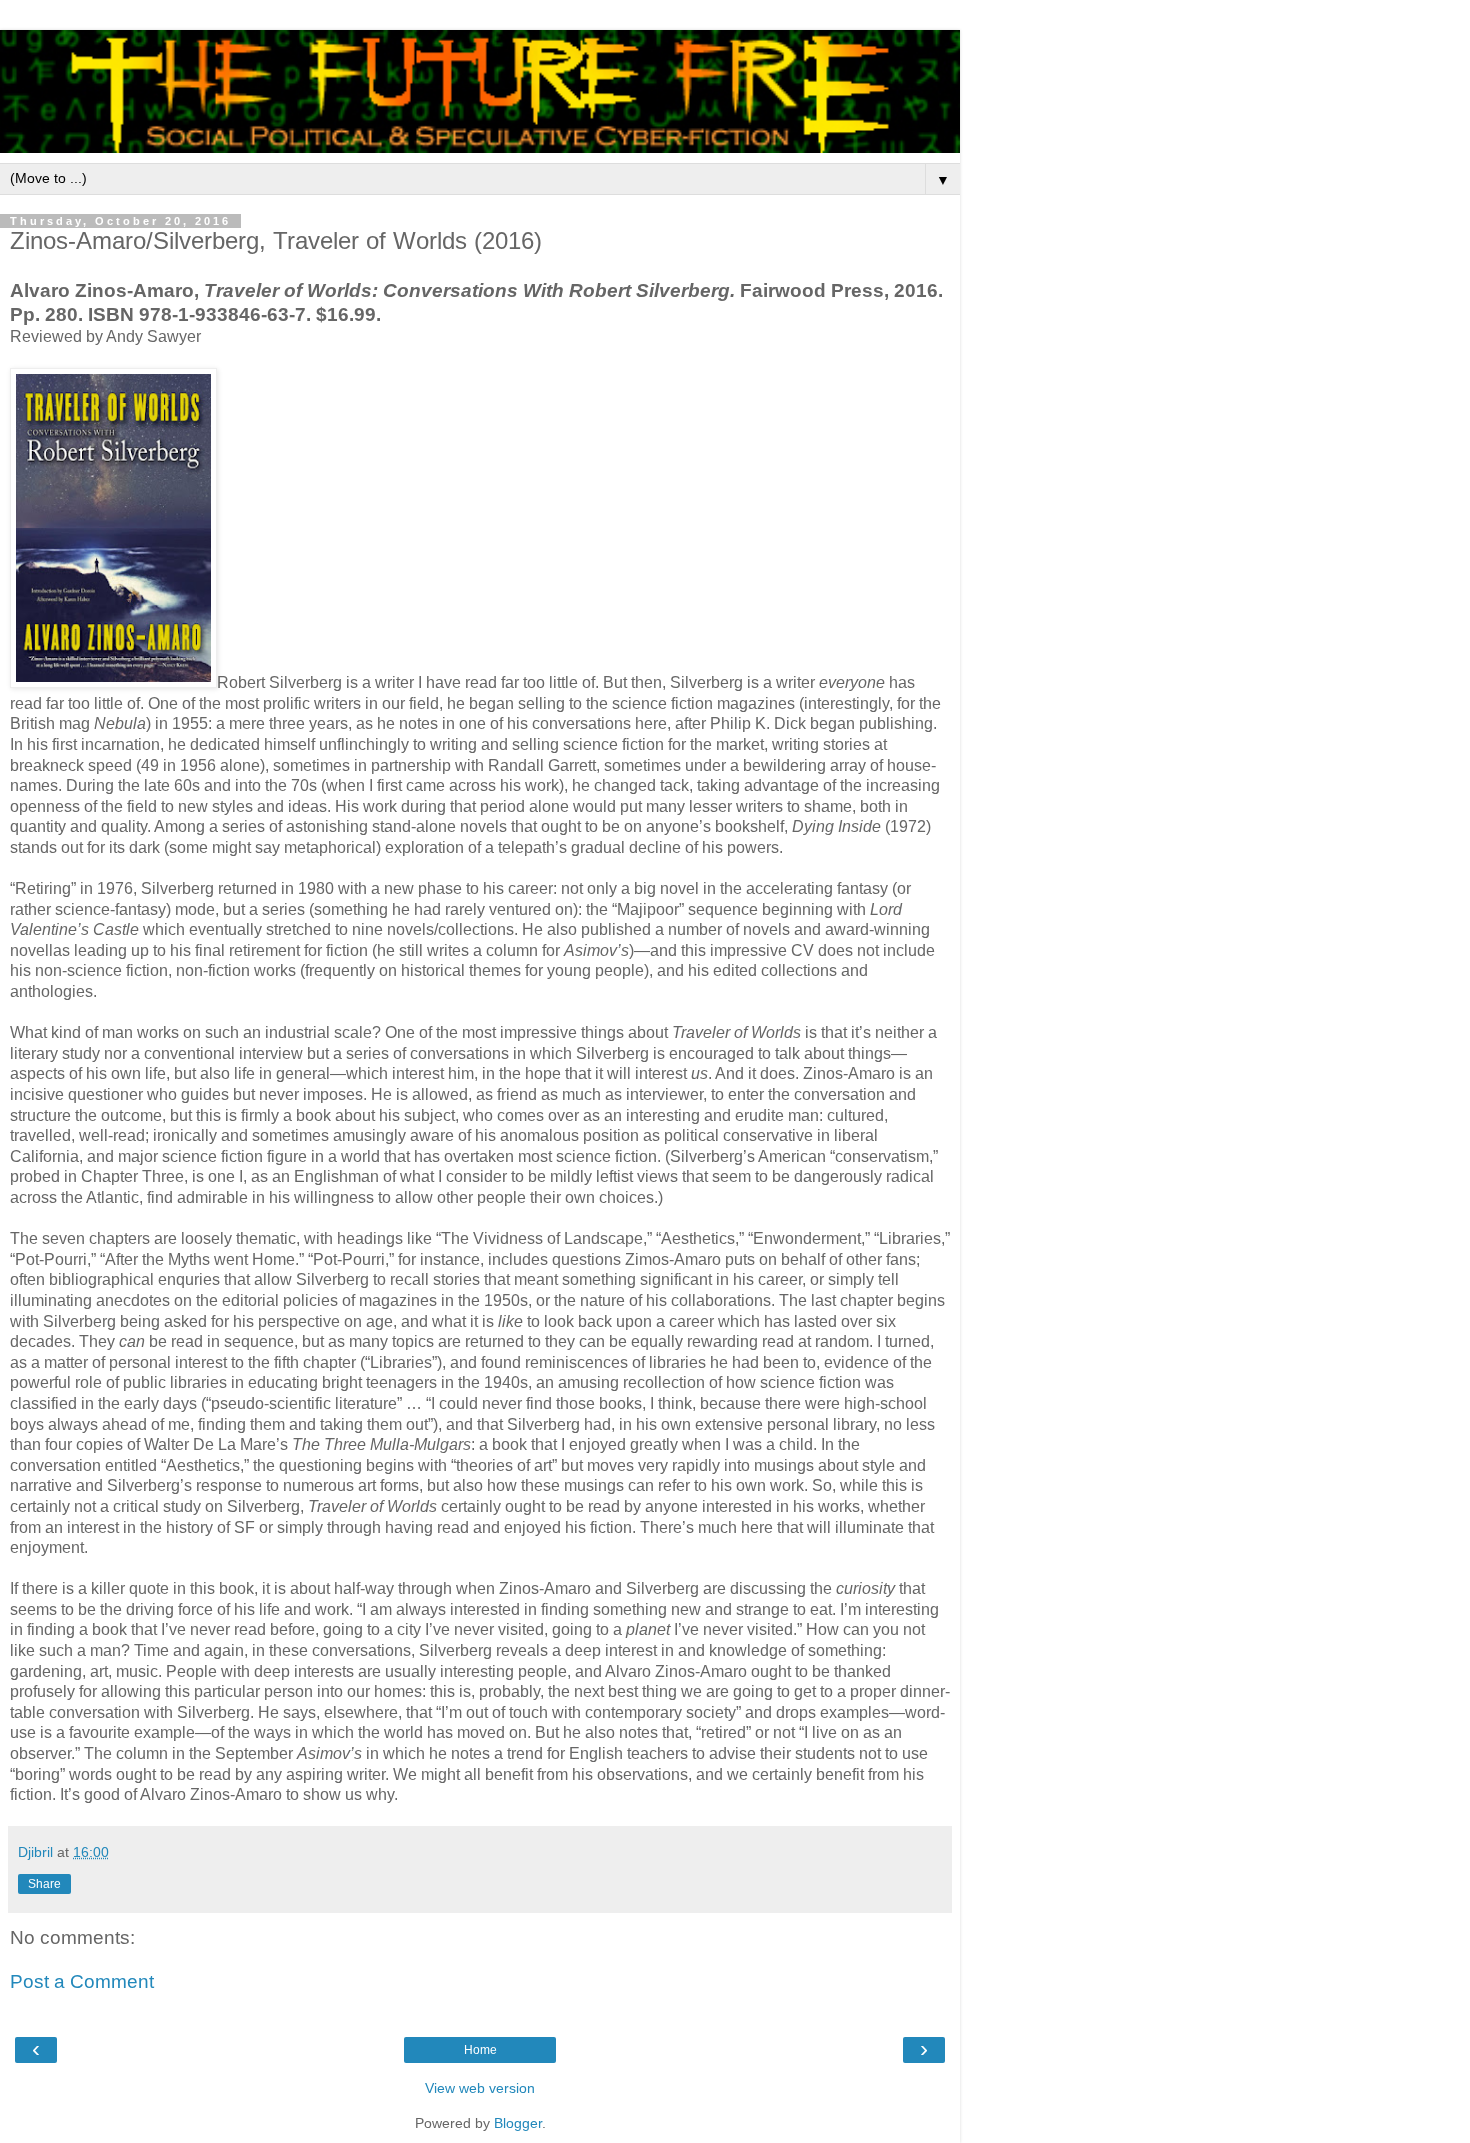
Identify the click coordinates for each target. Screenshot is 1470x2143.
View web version (480, 2088)
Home (480, 2050)
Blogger (518, 2123)
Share (44, 1884)
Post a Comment (82, 1981)
